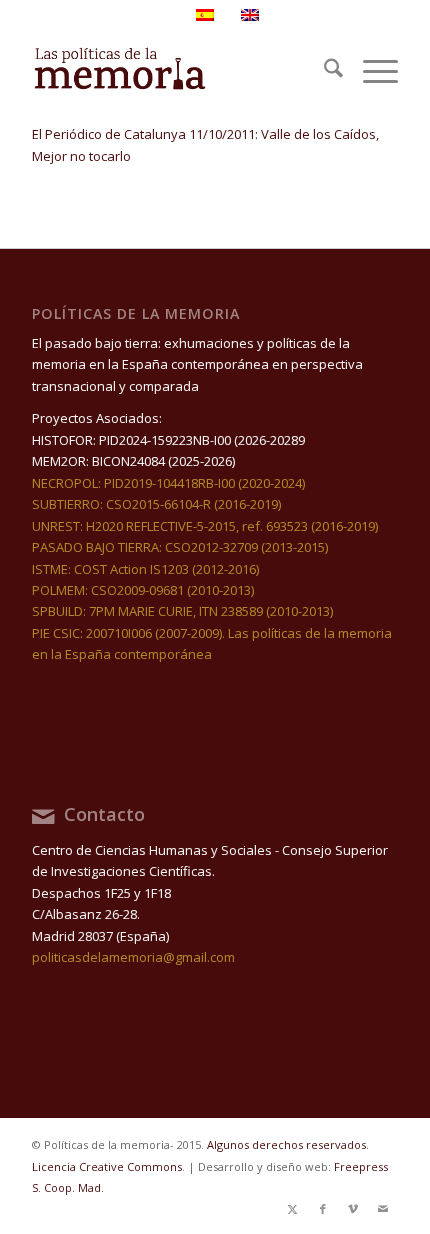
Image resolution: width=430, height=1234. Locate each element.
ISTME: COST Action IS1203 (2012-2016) (145, 569)
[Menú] (370, 71)
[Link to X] (293, 1209)
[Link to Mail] (383, 1209)
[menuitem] (323, 71)
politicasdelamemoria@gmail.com (133, 957)
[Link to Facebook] (323, 1209)
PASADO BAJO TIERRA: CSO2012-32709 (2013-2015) (180, 547)
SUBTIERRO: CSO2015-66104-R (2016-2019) (156, 504)
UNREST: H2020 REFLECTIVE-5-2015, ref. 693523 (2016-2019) (205, 526)
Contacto (104, 814)
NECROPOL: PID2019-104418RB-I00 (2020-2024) (168, 483)
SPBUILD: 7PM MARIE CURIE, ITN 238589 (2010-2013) (182, 611)
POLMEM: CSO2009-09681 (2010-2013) (143, 590)
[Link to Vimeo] (353, 1209)
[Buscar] (323, 71)
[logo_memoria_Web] (178, 71)
